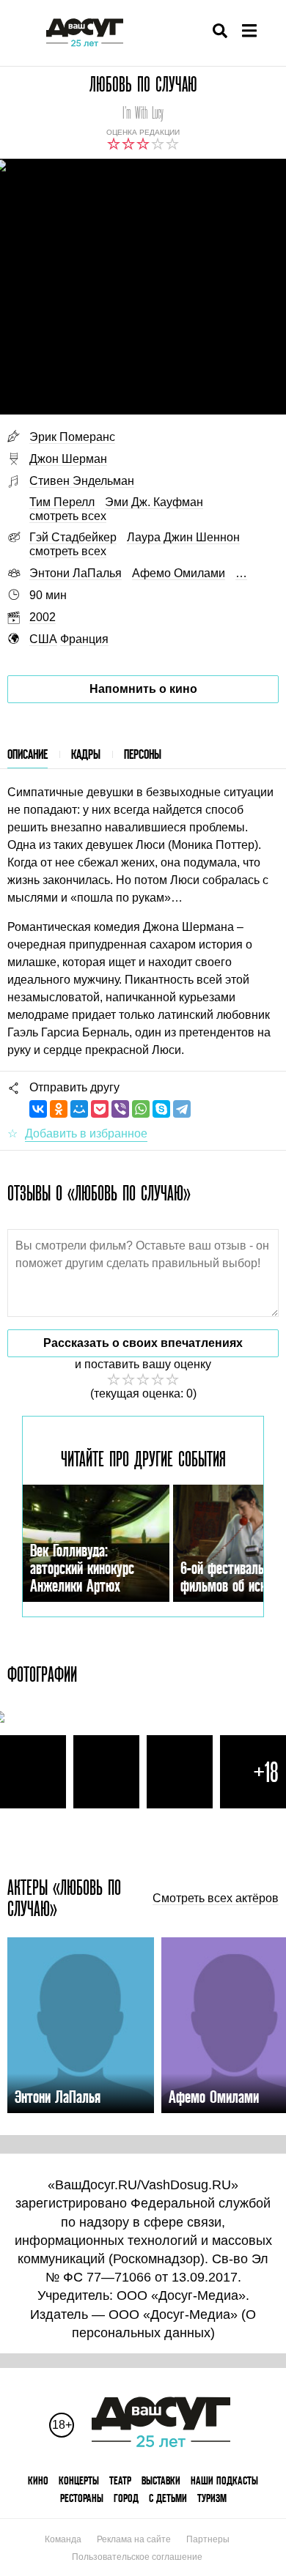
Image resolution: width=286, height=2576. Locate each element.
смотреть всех (68, 516)
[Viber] (120, 1109)
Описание (27, 754)
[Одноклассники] (59, 1109)
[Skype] (161, 1109)
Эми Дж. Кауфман (154, 502)
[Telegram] (182, 1109)
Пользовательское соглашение (137, 2557)
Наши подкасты (224, 2480)
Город (126, 2498)
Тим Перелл (62, 502)
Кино (38, 2480)
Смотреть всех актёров (216, 1898)
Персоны (143, 754)
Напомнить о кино (143, 689)
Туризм (212, 2498)
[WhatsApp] (141, 1109)
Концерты (79, 2480)
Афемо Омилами (179, 573)
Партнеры (208, 2539)
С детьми (168, 2498)
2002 (43, 617)
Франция (84, 639)
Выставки (161, 2480)
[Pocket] (100, 1109)
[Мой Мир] (79, 1109)
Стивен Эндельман (82, 481)
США (43, 639)
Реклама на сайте (134, 2539)
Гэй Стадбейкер (73, 537)
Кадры (86, 754)
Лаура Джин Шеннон (183, 537)
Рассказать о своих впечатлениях (143, 1343)
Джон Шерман (68, 459)
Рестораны (82, 2498)
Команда (63, 2539)
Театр (120, 2480)
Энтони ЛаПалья (76, 573)
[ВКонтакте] (38, 1109)
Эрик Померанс (72, 437)
